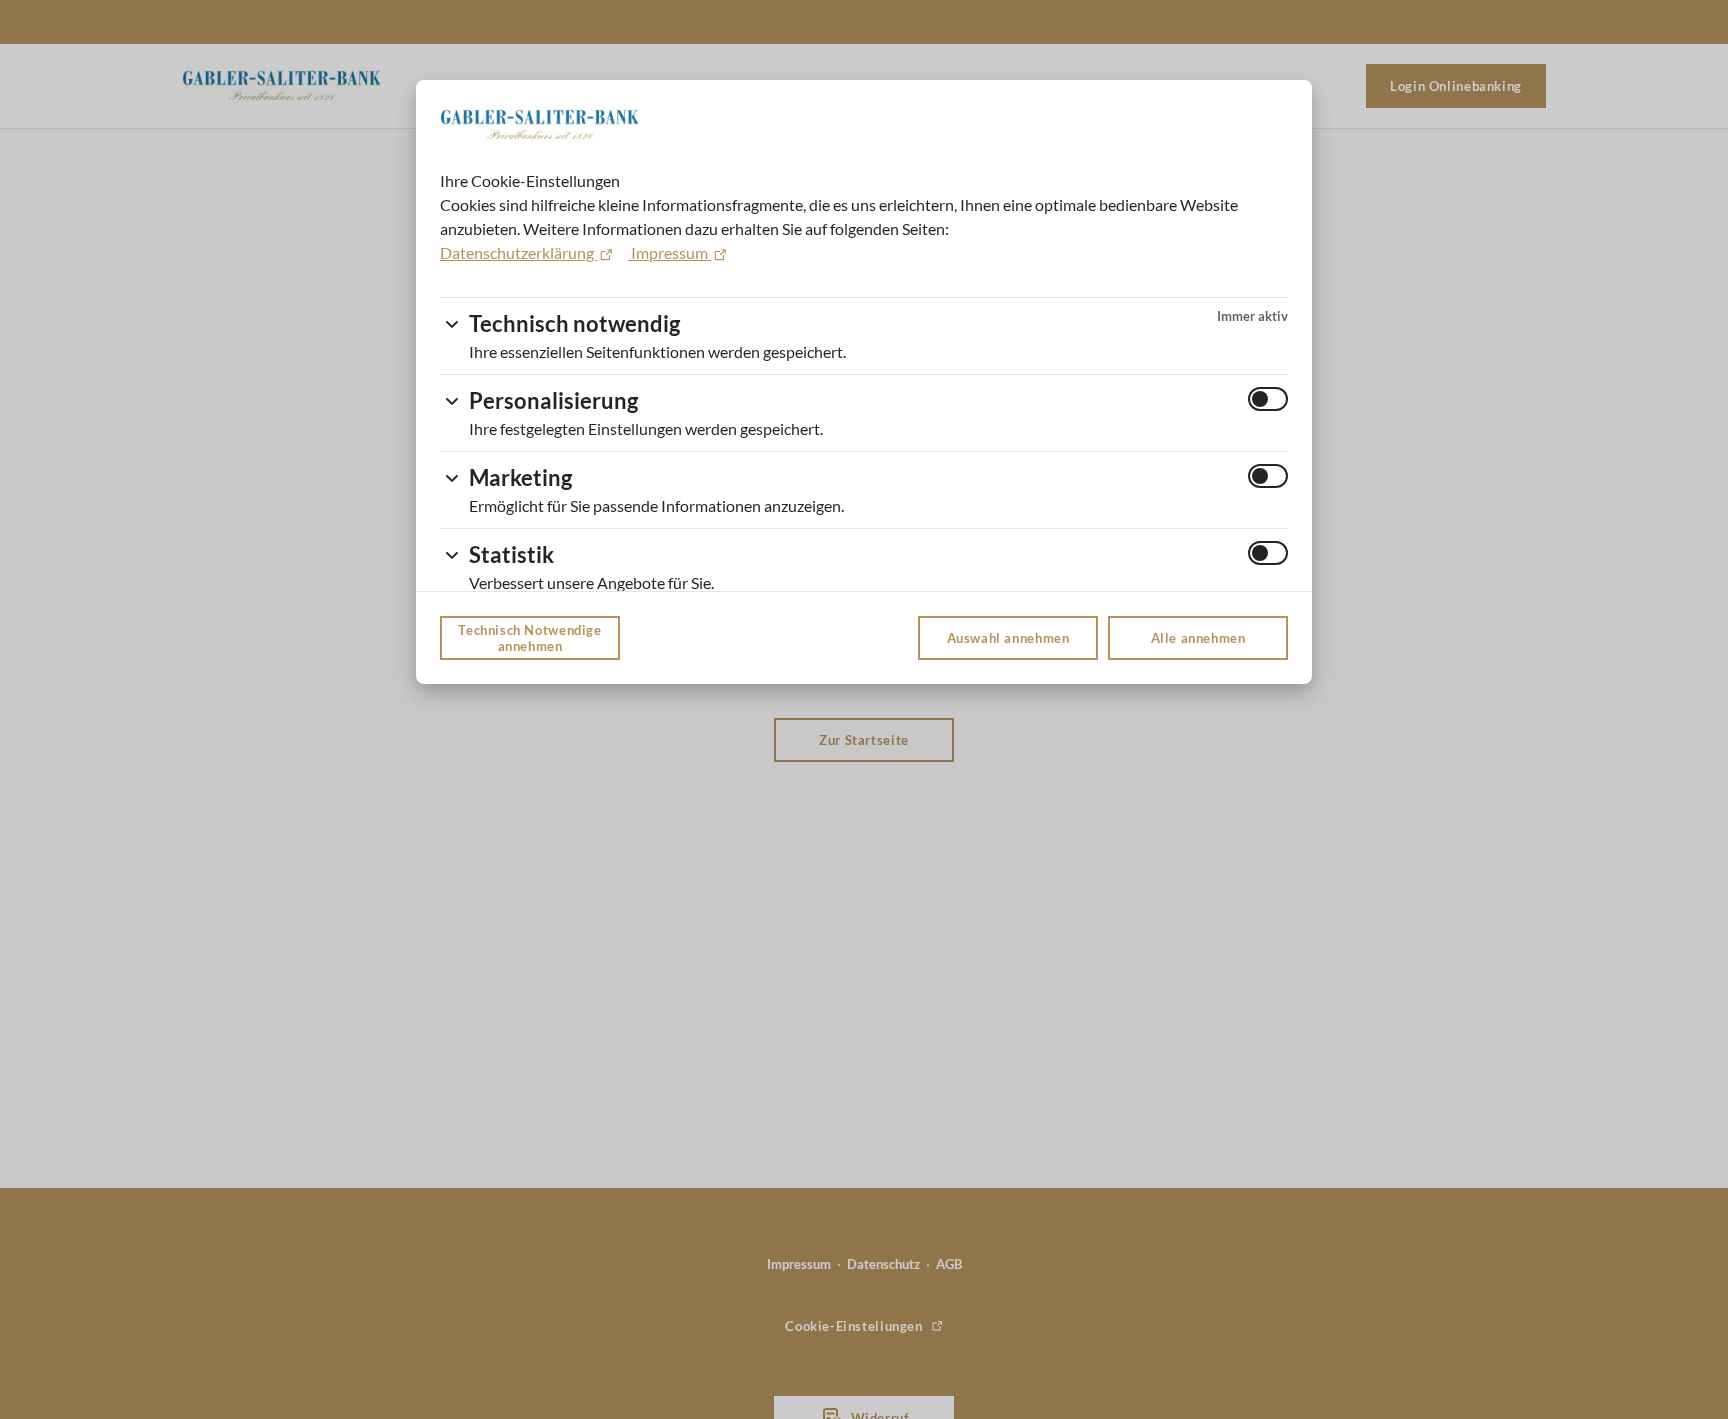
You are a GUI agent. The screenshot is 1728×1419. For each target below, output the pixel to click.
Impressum (669, 252)
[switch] (1268, 399)
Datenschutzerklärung (518, 252)
